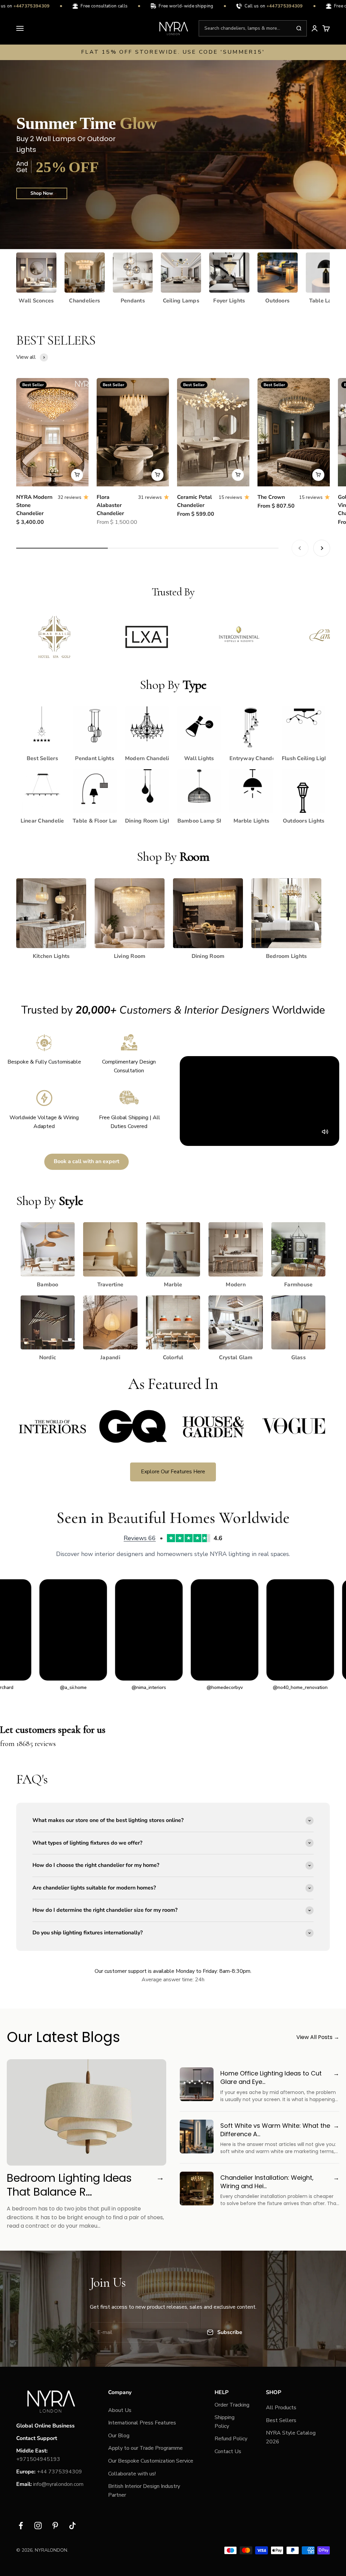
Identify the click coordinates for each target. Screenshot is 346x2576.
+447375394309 (264, 6)
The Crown (271, 497)
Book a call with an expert (86, 1161)
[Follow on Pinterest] (55, 2526)
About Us (120, 2410)
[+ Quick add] (77, 475)
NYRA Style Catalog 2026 (291, 2437)
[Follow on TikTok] (72, 2526)
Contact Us (228, 2451)
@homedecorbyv (150, 1687)
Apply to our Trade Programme (145, 2448)
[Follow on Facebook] (21, 2526)
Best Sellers (281, 2420)
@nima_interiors (74, 1687)
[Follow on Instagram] (38, 2526)
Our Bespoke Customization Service (151, 2461)
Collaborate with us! (132, 2474)
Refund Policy (231, 2439)
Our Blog (119, 2436)
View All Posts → (318, 2037)
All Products (281, 2408)
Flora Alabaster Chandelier (110, 505)
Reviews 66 (140, 1538)
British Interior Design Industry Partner (144, 2491)
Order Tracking (232, 2405)
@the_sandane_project (301, 1687)
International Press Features (142, 2423)
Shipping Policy (225, 2422)
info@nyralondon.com (58, 2484)
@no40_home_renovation (226, 1687)
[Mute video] (325, 1132)
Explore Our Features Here (173, 1472)
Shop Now (42, 193)
